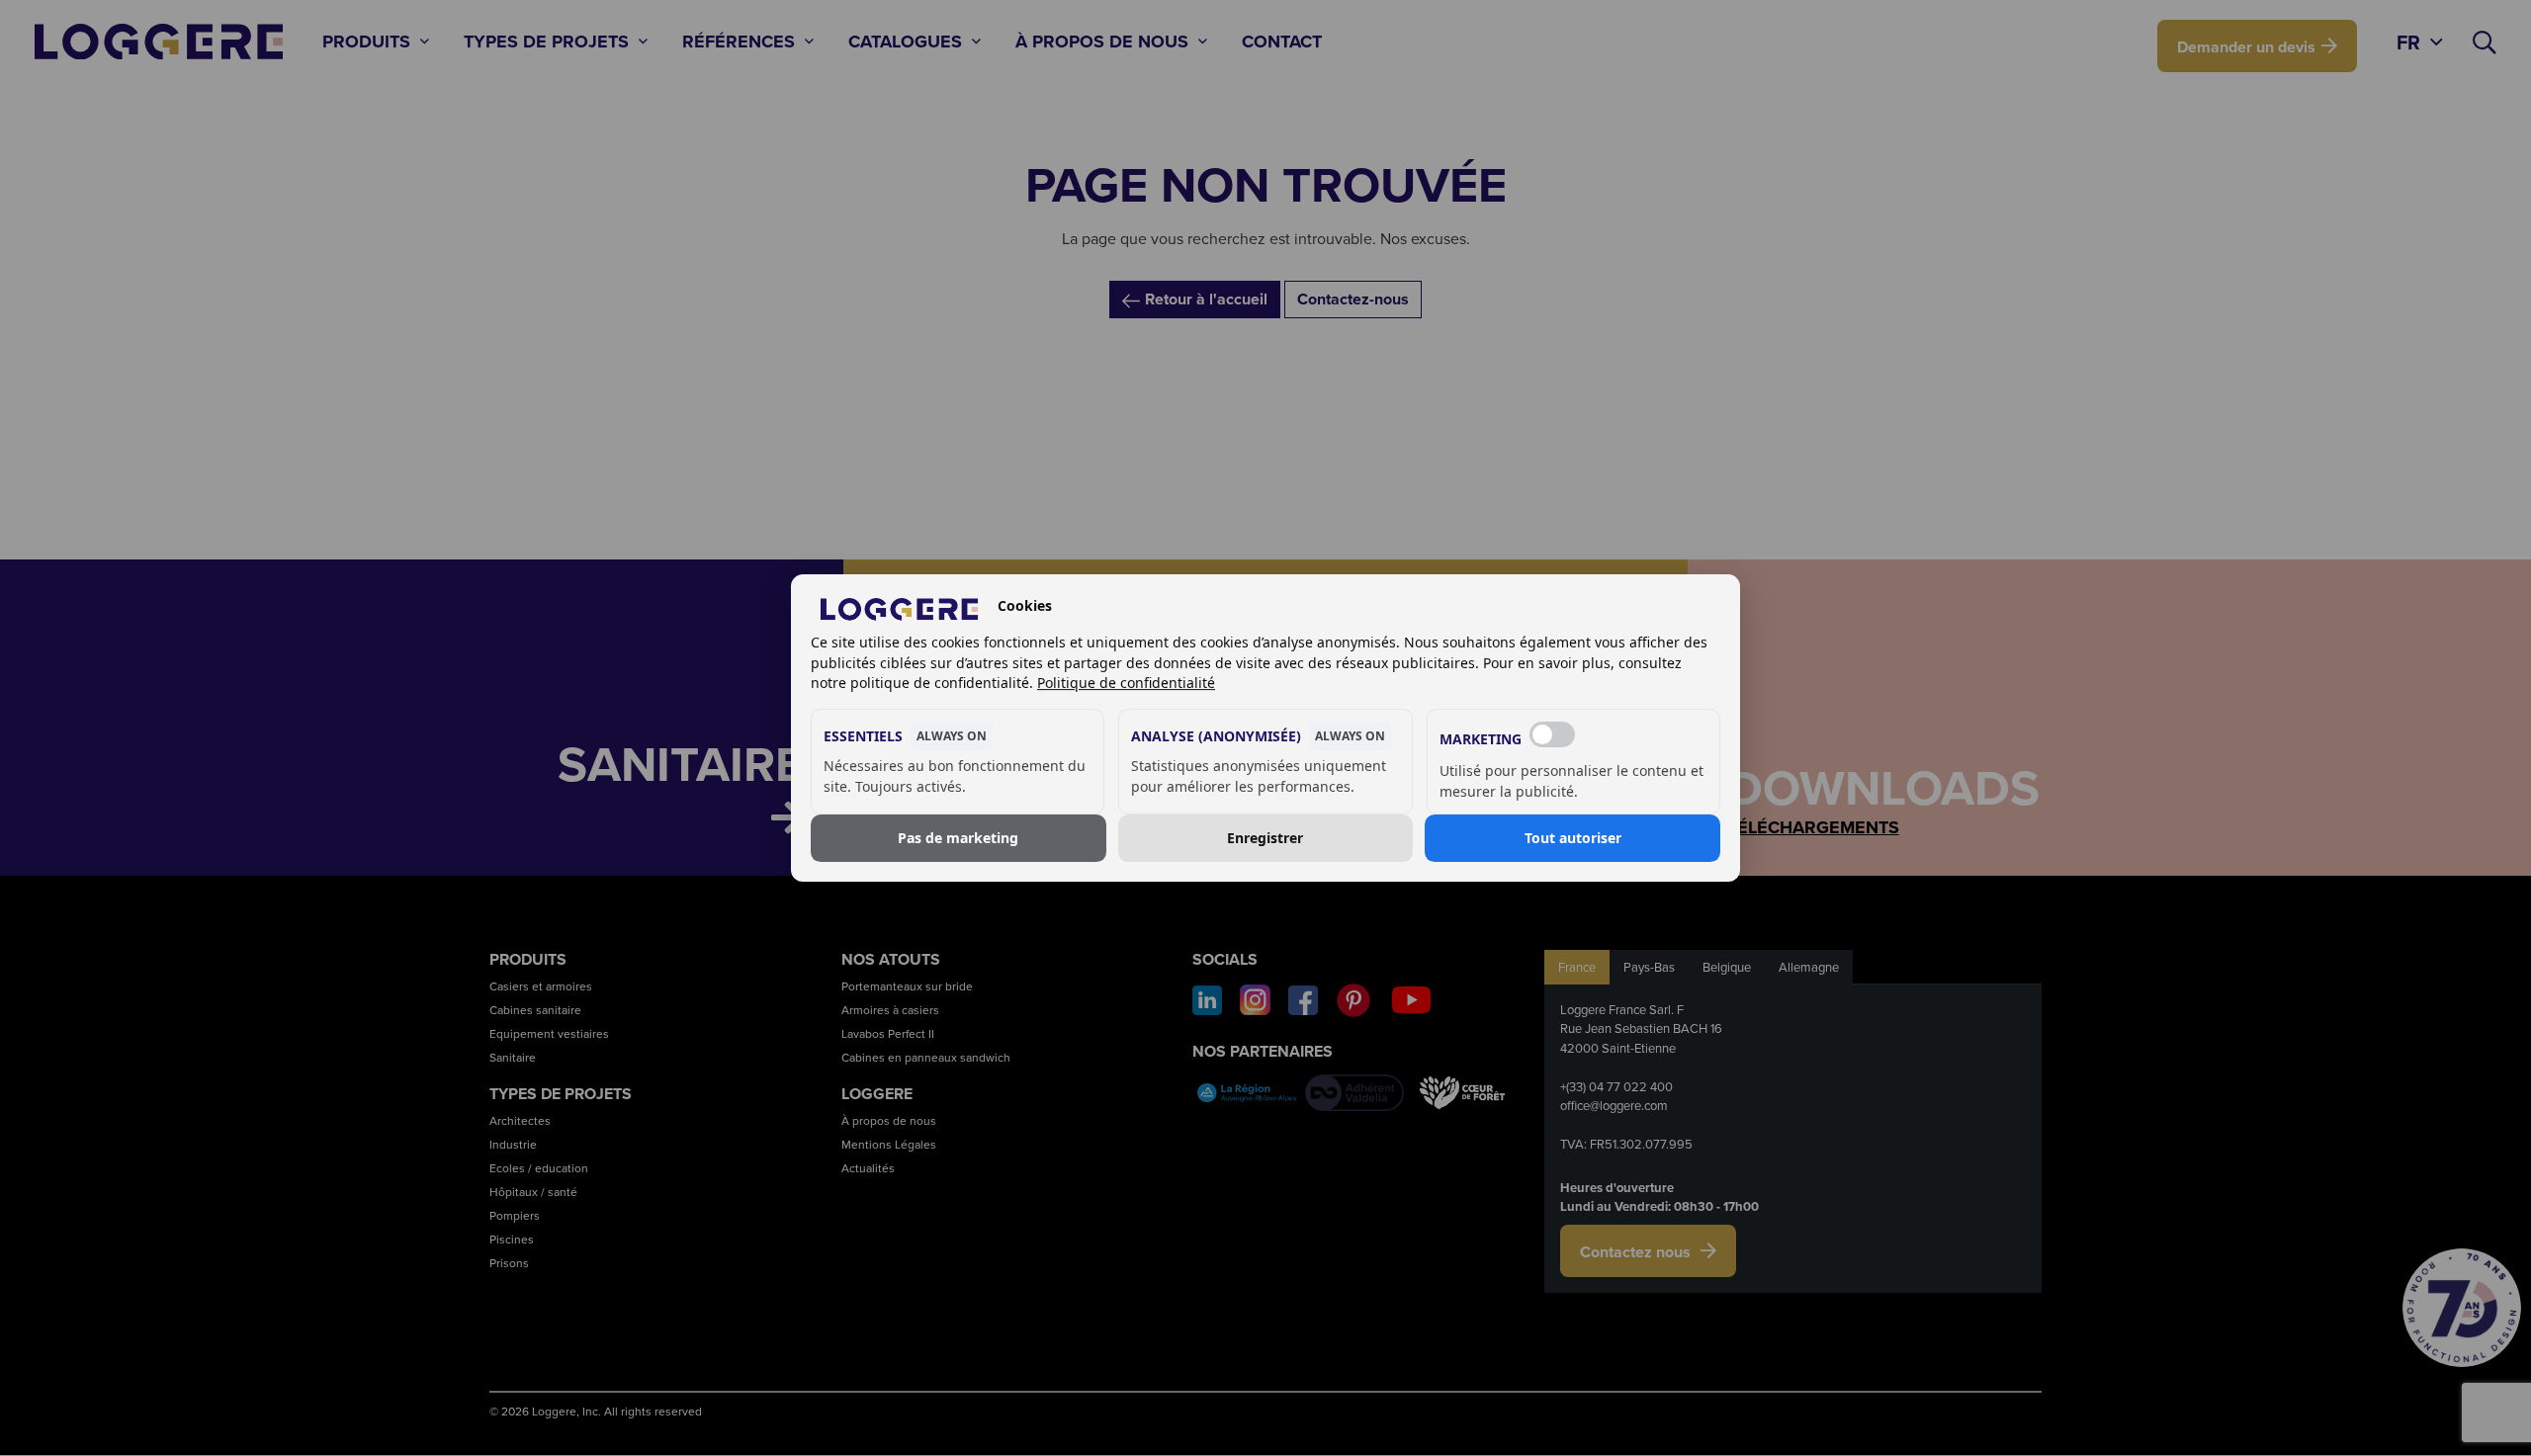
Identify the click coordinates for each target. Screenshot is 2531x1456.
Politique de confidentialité (1126, 683)
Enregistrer (1265, 838)
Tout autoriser (1573, 838)
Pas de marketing (958, 838)
